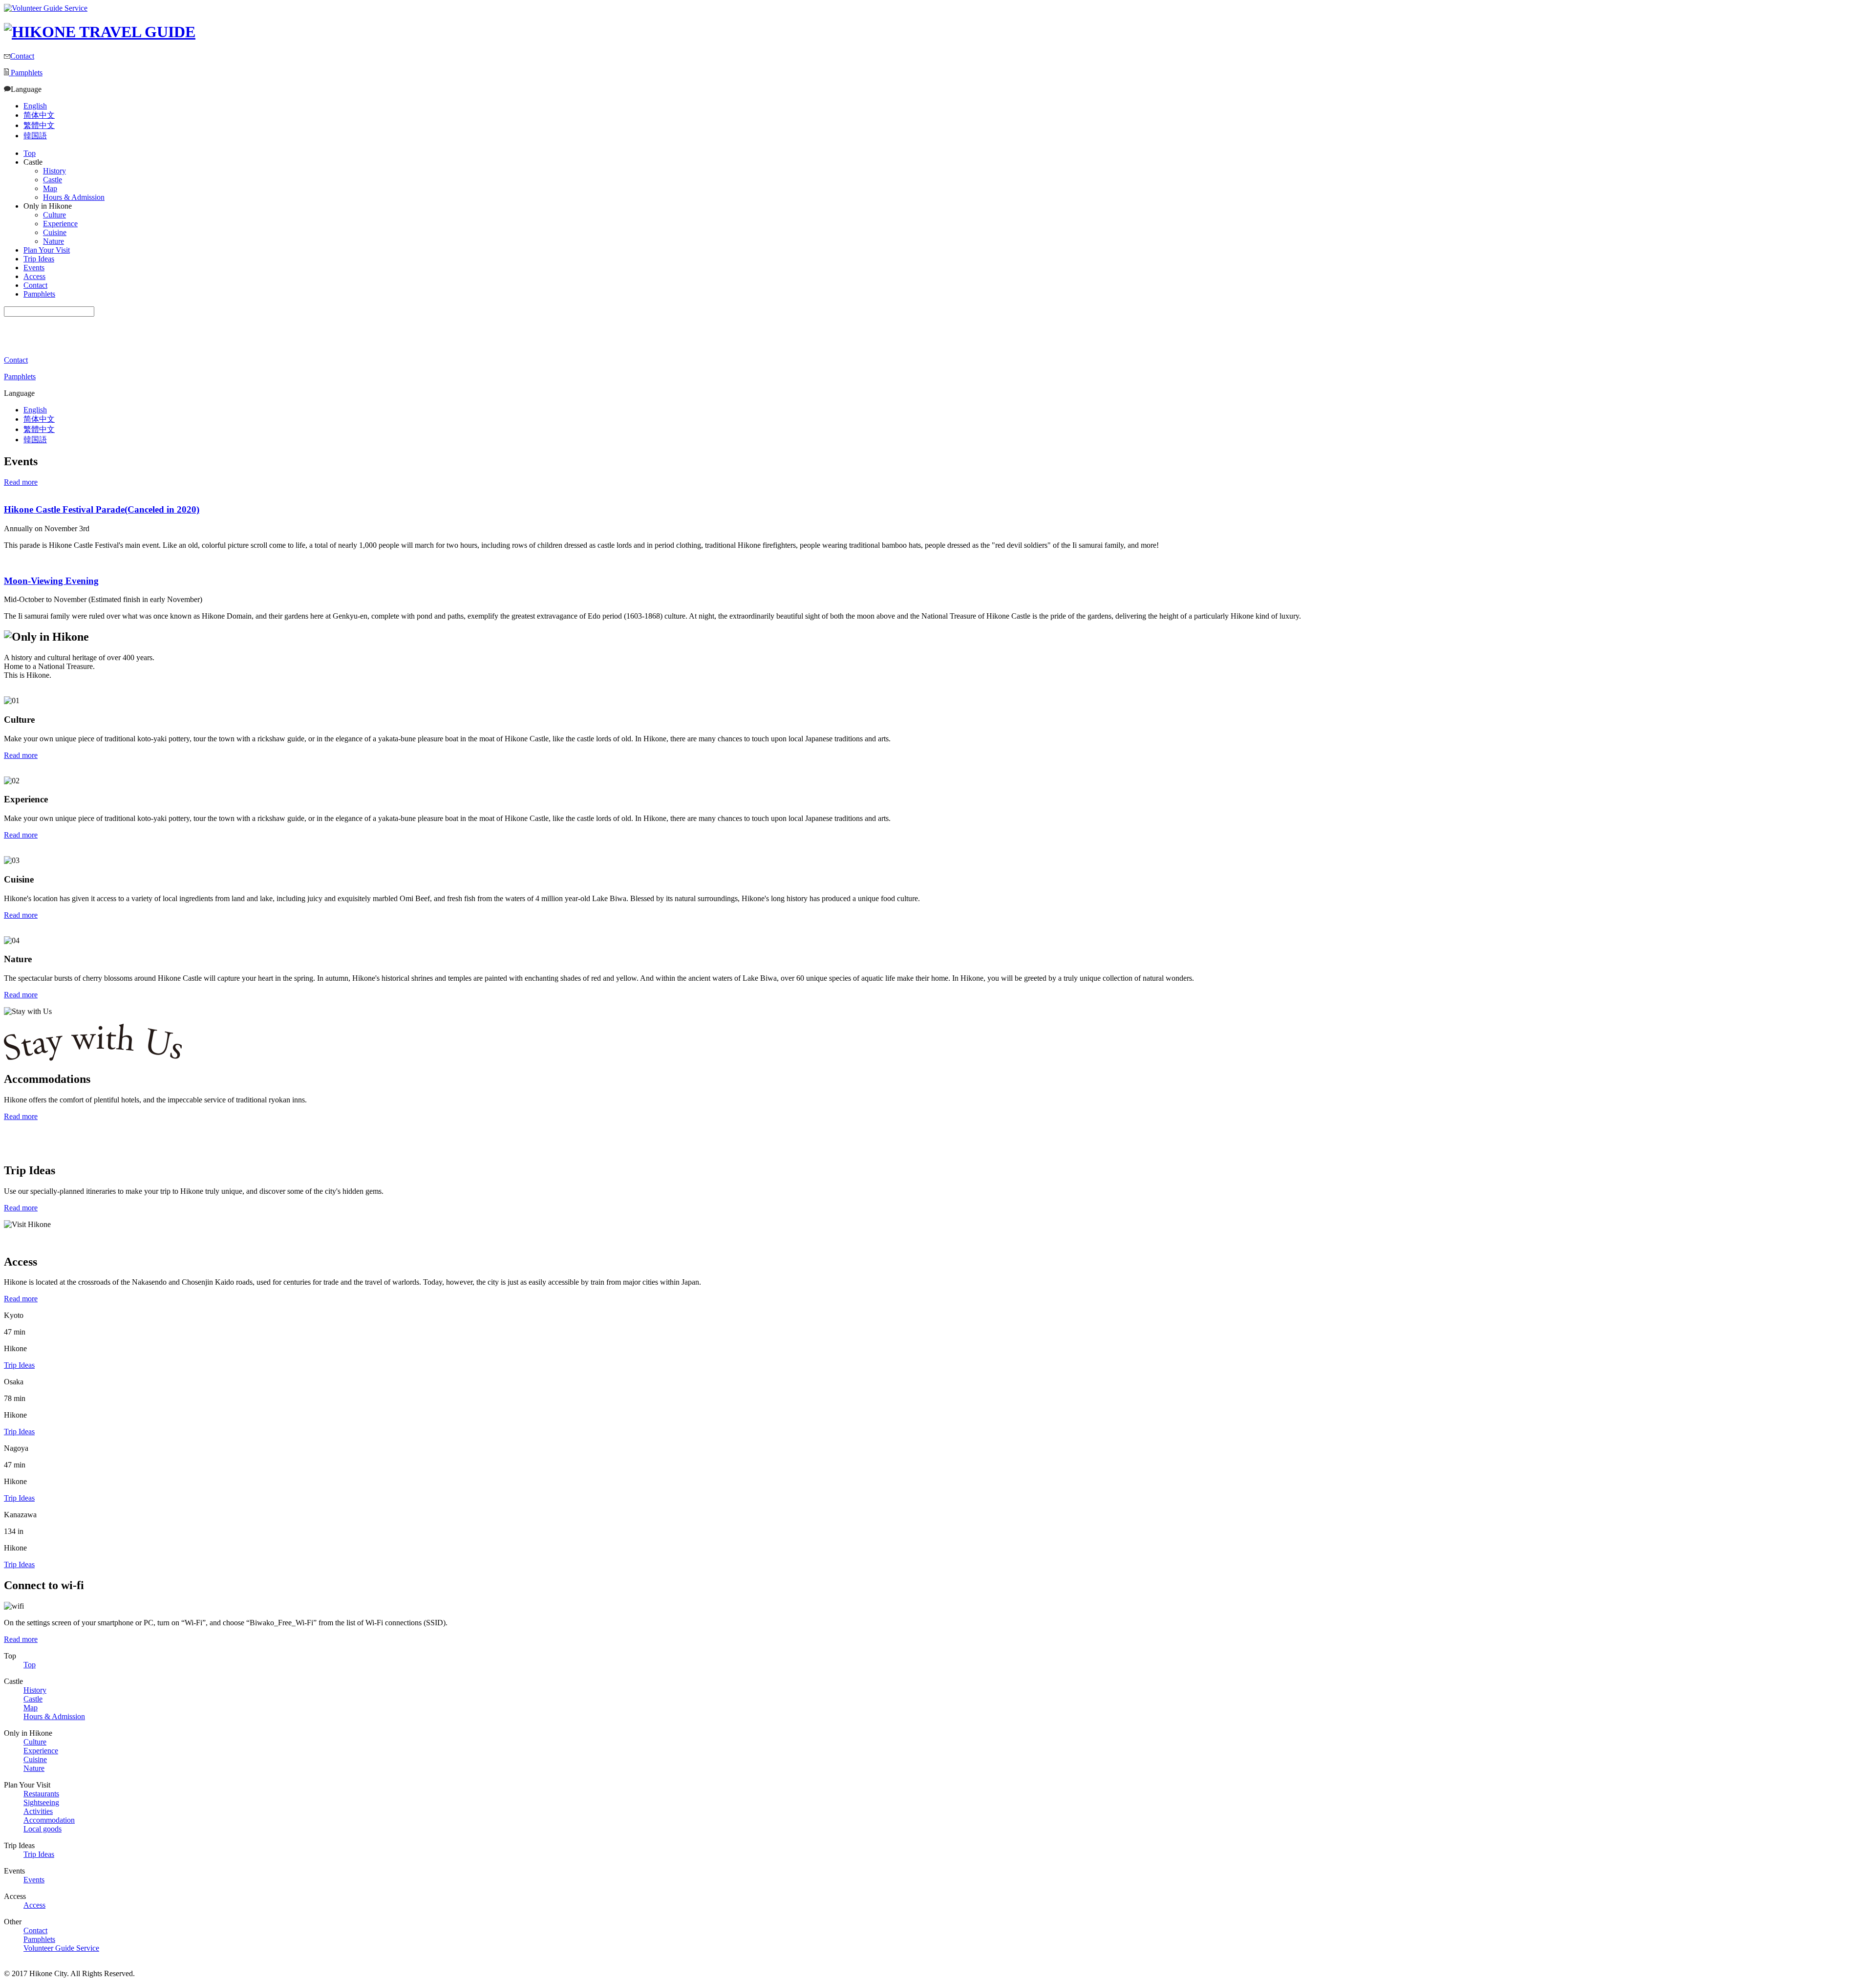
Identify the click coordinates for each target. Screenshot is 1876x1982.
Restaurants (41, 1794)
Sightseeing (41, 1802)
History (35, 1690)
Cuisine (35, 1759)
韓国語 (35, 136)
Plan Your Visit (47, 250)
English (35, 106)
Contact (22, 56)
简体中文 (39, 115)
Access (34, 276)
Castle (33, 1699)
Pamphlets (26, 73)
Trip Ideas (39, 259)
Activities (38, 1811)
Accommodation (49, 1820)
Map (31, 1708)
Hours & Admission (54, 1716)
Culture (35, 1742)
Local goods (43, 1829)
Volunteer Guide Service (61, 1948)
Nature (34, 1768)
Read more (21, 482)
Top (30, 153)
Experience (41, 1751)
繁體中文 (39, 125)
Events (34, 268)
